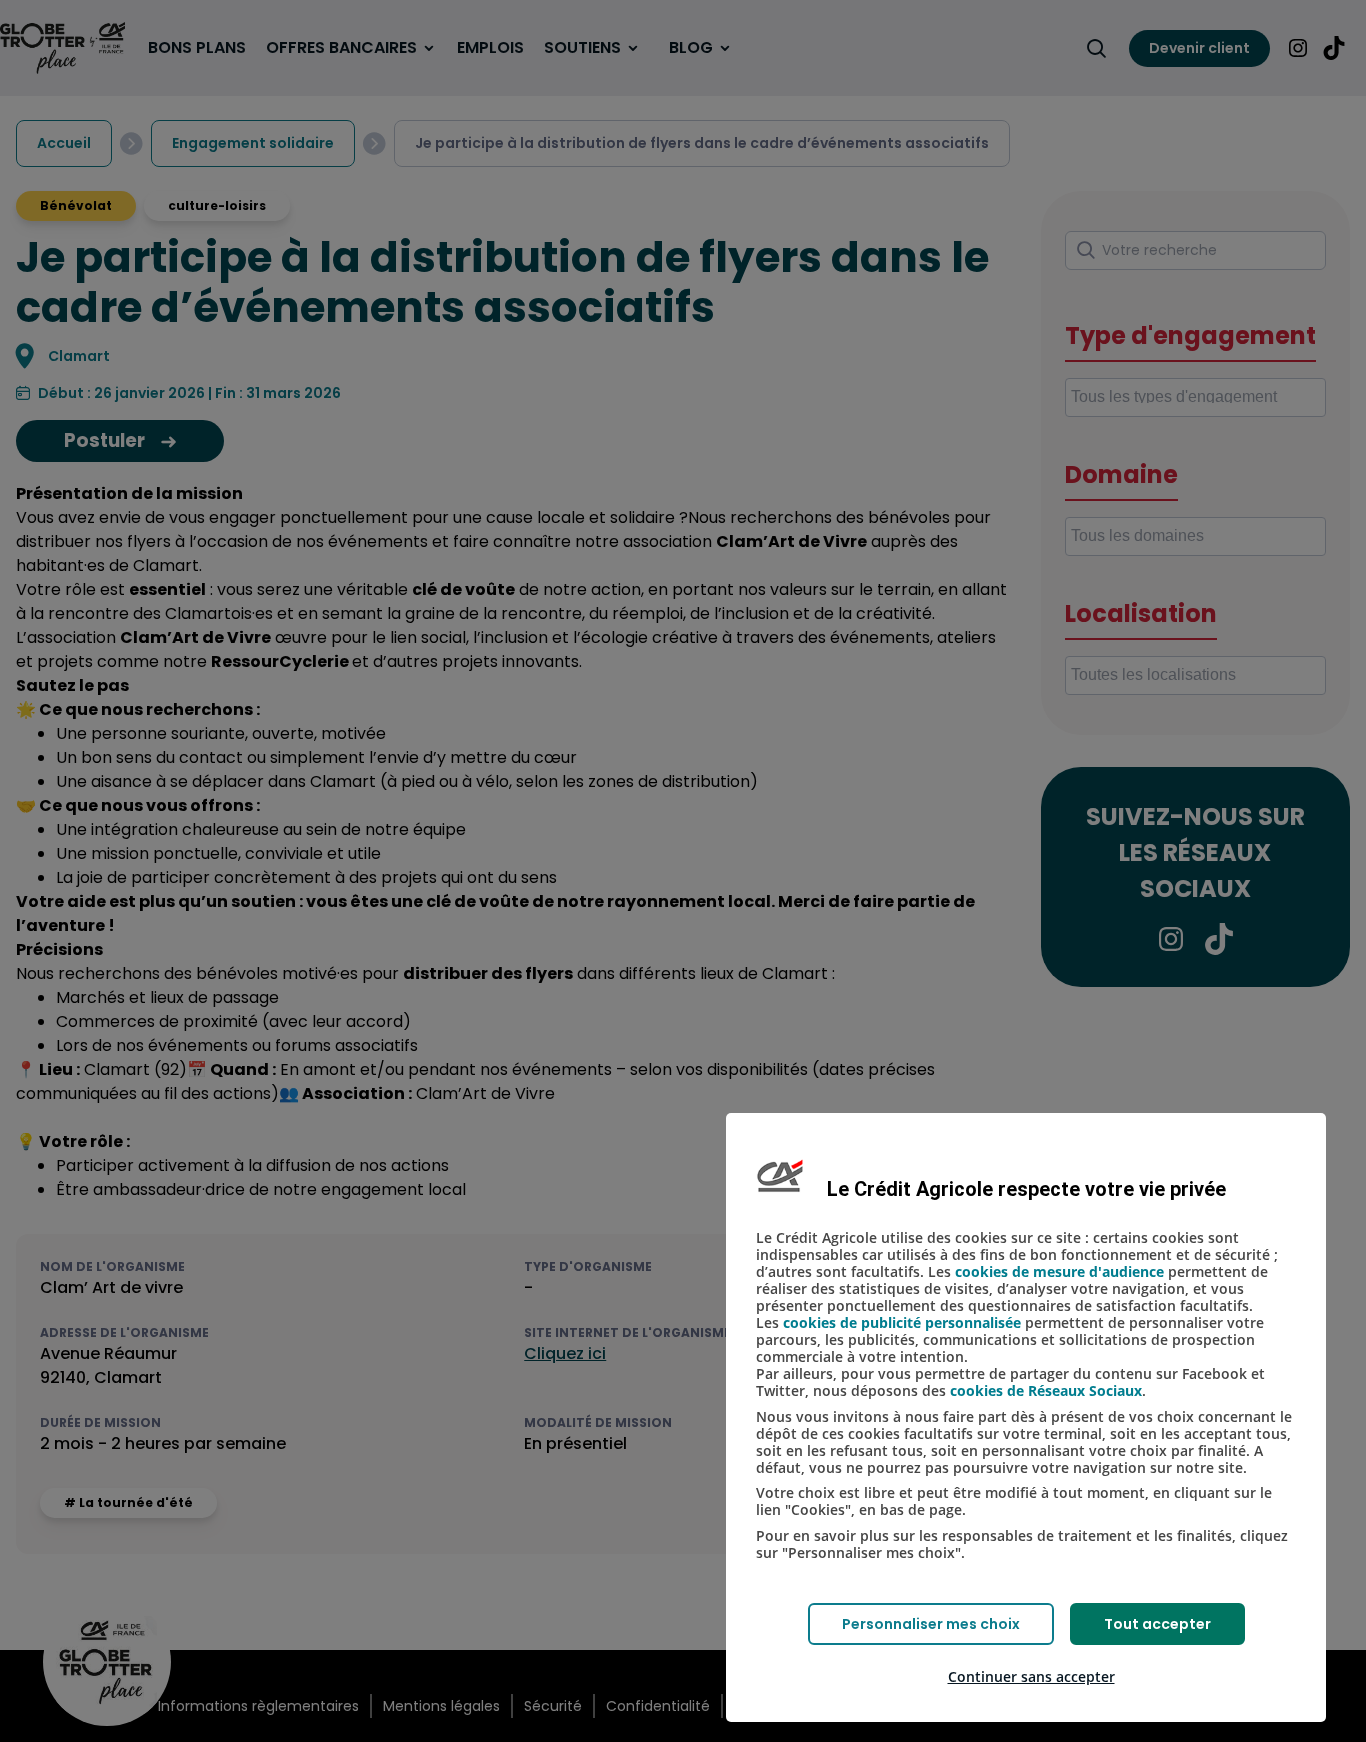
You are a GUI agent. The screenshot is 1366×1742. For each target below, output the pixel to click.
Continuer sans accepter (1031, 1676)
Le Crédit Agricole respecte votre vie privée (1026, 1189)
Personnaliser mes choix (931, 1624)
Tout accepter (1157, 1624)
